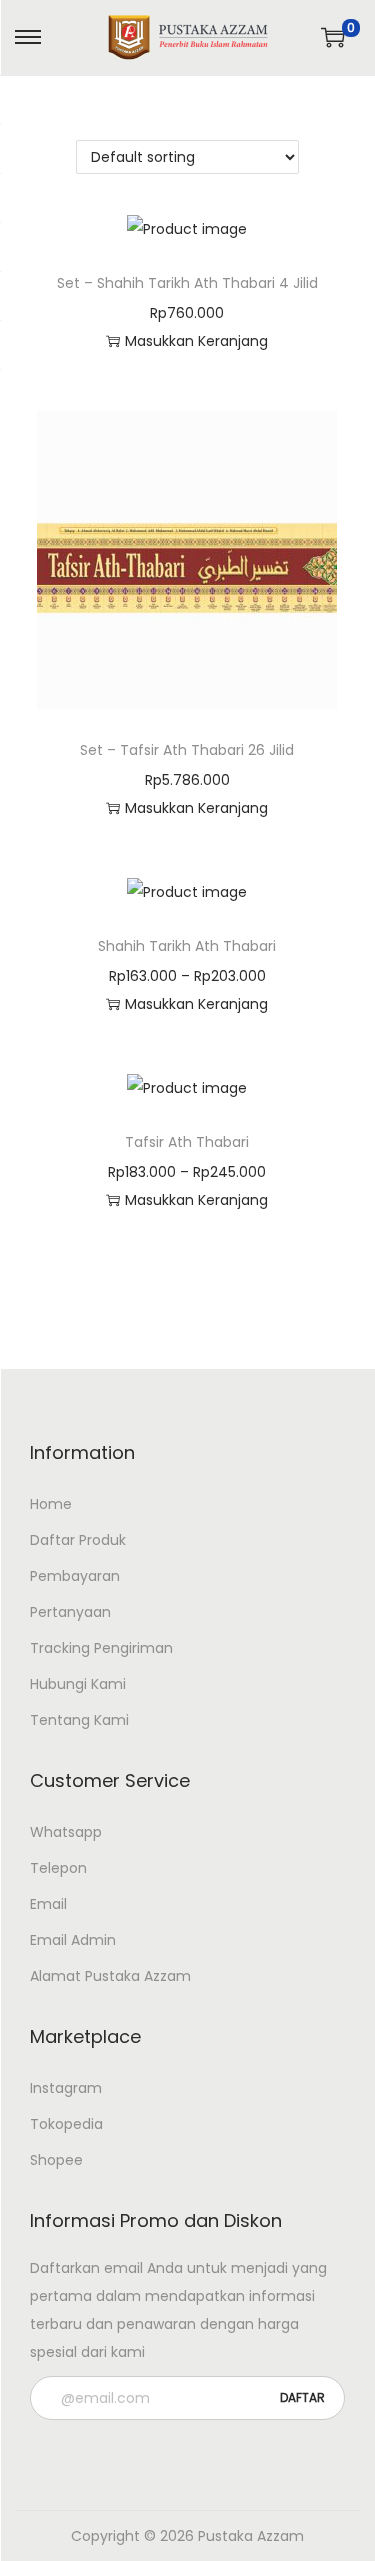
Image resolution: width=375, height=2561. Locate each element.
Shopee (56, 2160)
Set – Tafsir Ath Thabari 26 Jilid (187, 750)
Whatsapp (66, 1832)
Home (51, 1504)
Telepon (58, 1868)
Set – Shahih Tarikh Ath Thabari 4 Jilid (187, 283)
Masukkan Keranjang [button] (196, 341)
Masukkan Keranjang (196, 1004)
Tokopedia (66, 2124)
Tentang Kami (79, 1720)
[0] (333, 37)
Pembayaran (75, 1576)
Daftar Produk (78, 1540)
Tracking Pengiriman (101, 1648)
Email (48, 1904)
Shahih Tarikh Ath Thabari (187, 946)
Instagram (66, 2088)
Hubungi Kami (78, 1684)
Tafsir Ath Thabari (187, 1142)
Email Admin (73, 1940)
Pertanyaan (70, 1612)
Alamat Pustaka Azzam (110, 1976)
